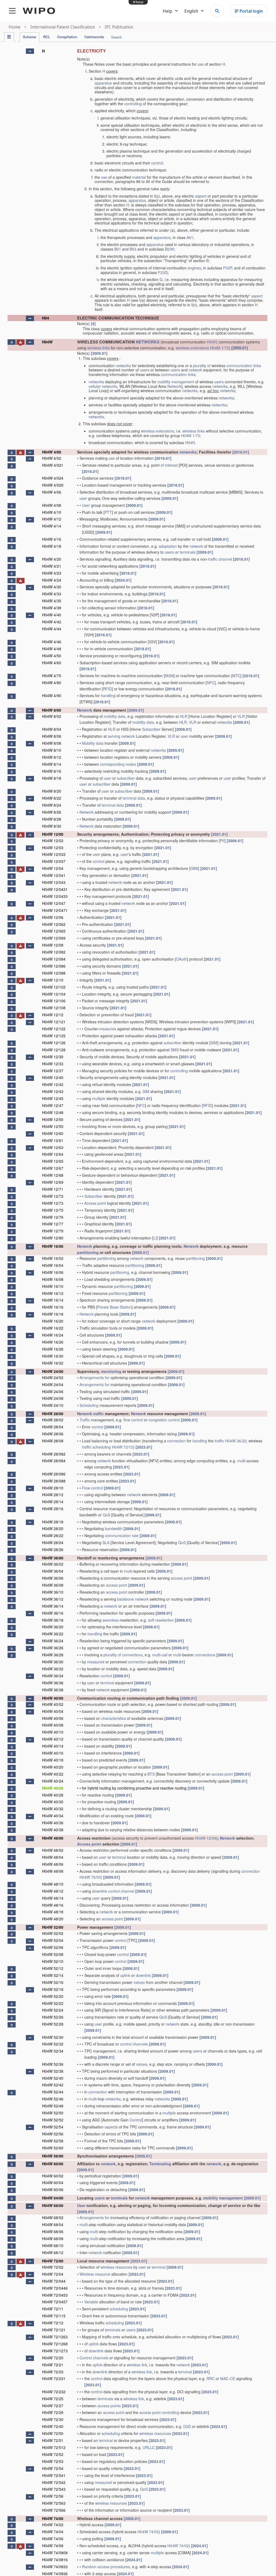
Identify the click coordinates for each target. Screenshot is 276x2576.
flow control (133, 1420)
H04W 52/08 (53, 1954)
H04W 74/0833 (55, 2567)
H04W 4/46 (52, 642)
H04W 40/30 (53, 1802)
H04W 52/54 (53, 2127)
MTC (236, 676)
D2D (187, 2426)
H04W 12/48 (53, 1112)
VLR (241, 716)
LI (155, 1238)
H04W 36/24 (53, 1641)
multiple (99, 1098)
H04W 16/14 (53, 1300)
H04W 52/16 (53, 1982)
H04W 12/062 (54, 924)
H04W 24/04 (53, 1384)
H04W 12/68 (53, 1175)
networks (123, 366)
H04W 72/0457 (55, 2302)
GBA (194, 868)
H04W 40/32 (53, 1809)
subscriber (126, 778)
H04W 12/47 (53, 1105)
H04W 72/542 (54, 2482)
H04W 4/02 (52, 458)
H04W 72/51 (53, 2440)
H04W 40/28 (53, 1795)
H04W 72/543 (54, 2489)
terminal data (134, 798)
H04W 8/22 (52, 798)
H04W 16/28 (53, 1349)
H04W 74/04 (53, 2532)
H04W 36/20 (53, 1627)
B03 (133, 249)
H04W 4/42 (52, 622)
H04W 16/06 (53, 1272)
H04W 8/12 (52, 757)
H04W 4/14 (52, 526)
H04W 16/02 (53, 1258)
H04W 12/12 (53, 1015)
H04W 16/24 (53, 1335)
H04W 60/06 (53, 2190)
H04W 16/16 (53, 1307)
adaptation (168, 546)
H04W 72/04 (53, 2274)
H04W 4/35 (52, 601)
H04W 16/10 (53, 1286)
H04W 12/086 (54, 966)
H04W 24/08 (53, 1398)
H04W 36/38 (53, 1690)
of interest (169, 465)
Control (136, 2120)
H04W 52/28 (53, 2024)
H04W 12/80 (53, 1238)
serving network (121, 736)
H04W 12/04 (53, 868)
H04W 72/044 (54, 2281)
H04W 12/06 (53, 917)
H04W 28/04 (53, 1427)
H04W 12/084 (54, 959)
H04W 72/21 (53, 2365)
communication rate (122, 1535)
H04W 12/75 (53, 1210)
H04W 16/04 (53, 1265)
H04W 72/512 (54, 2447)
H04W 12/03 (53, 848)
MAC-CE (228, 2378)
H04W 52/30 (53, 2037)
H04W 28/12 (53, 1495)
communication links (244, 366)
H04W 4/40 (52, 615)
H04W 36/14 (53, 1606)
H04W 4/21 (52, 566)
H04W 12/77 (53, 1224)
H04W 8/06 (52, 736)
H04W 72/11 (53, 2309)
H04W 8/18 (52, 778)
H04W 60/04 (53, 2183)
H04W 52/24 (53, 2010)
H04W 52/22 (53, 2003)
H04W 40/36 (53, 1823)
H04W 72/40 (53, 2426)
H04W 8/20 (52, 791)
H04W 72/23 (53, 2372)
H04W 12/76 (53, 1217)
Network (174, 386)
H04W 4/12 (52, 519)
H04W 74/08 (53, 2546)
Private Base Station (114, 1307)
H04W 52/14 (53, 1975)
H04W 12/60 (53, 1133)
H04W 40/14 (53, 1746)
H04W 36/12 (53, 1599)
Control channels (94, 2358)
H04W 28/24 (53, 1542)
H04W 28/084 (54, 1461)
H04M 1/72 (219, 348)
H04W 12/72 (53, 1196)
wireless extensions (192, 348)
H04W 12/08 (53, 945)
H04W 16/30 (53, 1356)
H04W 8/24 (52, 805)
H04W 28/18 (53, 1522)
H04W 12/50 (53, 1119)
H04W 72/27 (53, 2406)
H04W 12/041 (54, 875)
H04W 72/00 (53, 2261)
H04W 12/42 (53, 1084)
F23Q (163, 272)
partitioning (88, 1252)
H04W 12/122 (54, 1029)
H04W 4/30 (52, 587)
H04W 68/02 (53, 2217)
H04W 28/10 (53, 1488)
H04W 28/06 (53, 1434)
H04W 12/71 (53, 1189)
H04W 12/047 (54, 903)
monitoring (111, 1371)
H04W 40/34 (53, 1816)
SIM (214, 1043)
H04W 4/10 (52, 512)
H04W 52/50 (53, 2113)
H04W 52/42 (53, 2085)
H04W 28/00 (53, 1414)
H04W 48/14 (53, 1898)
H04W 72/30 (53, 2419)
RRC (211, 2378)
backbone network (133, 1599)
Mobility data (93, 743)
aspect (201, 196)
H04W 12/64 (53, 1154)
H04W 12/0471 (55, 910)
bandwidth (114, 1528)
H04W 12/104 (54, 994)
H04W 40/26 (53, 1788)
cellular (95, 386)
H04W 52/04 (53, 1940)
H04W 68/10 (53, 2245)
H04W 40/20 (53, 1767)
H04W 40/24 (53, 1781)
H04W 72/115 (54, 2316)
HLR (184, 716)
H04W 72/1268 (55, 2344)
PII (222, 841)
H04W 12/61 (53, 1140)
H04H (212, 342)
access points (109, 2406)
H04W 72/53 (53, 2461)
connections (132, 1655)
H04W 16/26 (53, 1342)
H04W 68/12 (53, 2252)
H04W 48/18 (53, 1912)
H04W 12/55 (53, 1126)
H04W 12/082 (54, 952)
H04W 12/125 (54, 1036)
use (201, 64)
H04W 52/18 (53, 1989)
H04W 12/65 (53, 1161)
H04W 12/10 (53, 980)
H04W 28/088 (54, 1481)
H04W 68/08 (53, 2238)
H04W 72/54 (53, 2468)
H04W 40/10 (53, 1732)
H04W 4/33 (52, 594)
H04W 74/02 (53, 2525)
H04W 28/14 (53, 1502)
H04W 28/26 (53, 1549)
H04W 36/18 (53, 1620)
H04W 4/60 (52, 663)
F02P (227, 268)
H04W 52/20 (53, 1996)
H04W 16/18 (53, 1314)
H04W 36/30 (53, 1662)
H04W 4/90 (52, 695)
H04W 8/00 (52, 710)
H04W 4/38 (52, 608)
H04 (46, 318)
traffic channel (220, 559)
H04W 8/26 (52, 812)
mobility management (176, 382)
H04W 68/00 (53, 2205)
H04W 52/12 (53, 1968)
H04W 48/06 (53, 1864)
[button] (30, 51)
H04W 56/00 (53, 2156)
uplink (125, 1975)
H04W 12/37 (53, 1071)
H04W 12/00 (53, 834)
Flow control (92, 1488)
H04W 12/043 (54, 882)
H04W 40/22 (53, 1774)
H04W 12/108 (54, 1008)
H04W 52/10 (53, 1961)
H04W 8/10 (52, 750)
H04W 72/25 (53, 2399)
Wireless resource (95, 2274)
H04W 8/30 (52, 826)
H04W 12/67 (53, 1168)
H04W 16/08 (53, 1279)
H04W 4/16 (52, 539)
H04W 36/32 (53, 1669)
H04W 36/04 (53, 1571)
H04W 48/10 (53, 1884)
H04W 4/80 (52, 683)
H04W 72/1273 (55, 2351)
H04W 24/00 (53, 1371)
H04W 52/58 (53, 2141)
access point (182, 1578)
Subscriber (151, 729)
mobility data (115, 716)
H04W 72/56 (53, 2496)
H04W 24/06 (53, 1391)
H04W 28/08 (53, 1441)
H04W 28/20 (53, 1528)
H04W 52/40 (53, 2078)
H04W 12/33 (53, 1064)
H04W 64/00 (53, 2198)
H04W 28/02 (53, 1420)
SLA (106, 1542)
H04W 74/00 (53, 2518)
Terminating (160, 2164)
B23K (170, 249)
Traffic (85, 1420)
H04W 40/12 (53, 1739)
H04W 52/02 (53, 1933)
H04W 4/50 (52, 656)
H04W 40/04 (53, 1711)
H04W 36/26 (53, 1648)
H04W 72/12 (123, 1447)
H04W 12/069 (54, 938)
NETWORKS (148, 342)
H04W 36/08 (53, 1585)
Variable (91, 2302)
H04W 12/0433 (55, 896)
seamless (111, 1620)
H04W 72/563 (54, 2503)
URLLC (149, 2447)
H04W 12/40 (53, 1077)
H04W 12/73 (53, 1203)
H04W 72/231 (54, 2378)
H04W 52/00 (53, 1927)
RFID (107, 689)
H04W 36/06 (53, 1578)
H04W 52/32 (53, 2044)
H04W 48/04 (53, 1857)
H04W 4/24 (52, 580)
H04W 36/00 (53, 1558)
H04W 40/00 (53, 1698)
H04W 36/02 (53, 1564)
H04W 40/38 (53, 1830)
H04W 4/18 (52, 546)
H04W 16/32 (53, 1363)
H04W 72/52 (53, 2454)
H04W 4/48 (52, 649)
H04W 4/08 (52, 505)
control (157, 163)
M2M (169, 676)
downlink (100, 1891)
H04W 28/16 (53, 1509)
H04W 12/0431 (55, 889)
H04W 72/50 (53, 2433)
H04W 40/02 (53, 1704)
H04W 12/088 (54, 973)
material (139, 177)
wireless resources (116, 2267)
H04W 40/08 (53, 1725)
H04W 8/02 (52, 716)
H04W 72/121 (54, 2330)
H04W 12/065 (54, 931)
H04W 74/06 (53, 2539)
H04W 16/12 (53, 1293)
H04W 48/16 (53, 1905)
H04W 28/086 (54, 1474)
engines (194, 268)
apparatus (103, 83)
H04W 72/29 (53, 2412)
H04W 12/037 (54, 861)
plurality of (202, 366)
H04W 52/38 (53, 2071)
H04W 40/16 (53, 1753)
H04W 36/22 (236, 1441)
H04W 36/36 (53, 1683)
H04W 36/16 (53, 1613)
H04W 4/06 (52, 492)
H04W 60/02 (53, 2176)
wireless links (99, 348)
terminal (107, 1683)
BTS (151, 1774)
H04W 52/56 (53, 2134)
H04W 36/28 (53, 1655)
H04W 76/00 (90, 1877)
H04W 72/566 (54, 2510)
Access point (95, 1203)
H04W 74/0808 (55, 2553)
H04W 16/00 (53, 1246)
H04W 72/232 (54, 2392)
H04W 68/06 (53, 2231)
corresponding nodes (118, 764)
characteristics (114, 1718)
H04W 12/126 (54, 1043)
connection (176, 1441)
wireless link (137, 2365)
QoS (106, 1515)
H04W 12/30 (53, 1057)
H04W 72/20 (53, 2358)
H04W (47, 342)
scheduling (102, 1447)
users (145, 370)
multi (241, 1461)
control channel (121, 1891)
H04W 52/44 (53, 2092)
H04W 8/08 (52, 743)
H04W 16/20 (53, 1321)
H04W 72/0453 (55, 2295)
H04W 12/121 (54, 1022)
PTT (108, 512)
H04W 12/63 (53, 1147)
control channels (134, 2044)
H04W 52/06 (53, 1947)
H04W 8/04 (52, 729)
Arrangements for (94, 1377)
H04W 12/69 (53, 1182)
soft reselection (161, 1620)
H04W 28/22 (53, 1535)
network (195, 370)
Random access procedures (106, 2567)
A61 (190, 237)
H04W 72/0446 (55, 2288)
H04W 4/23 (52, 573)
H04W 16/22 (53, 1328)
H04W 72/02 (53, 2267)
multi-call (160, 1655)
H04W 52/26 (53, 2017)
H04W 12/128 (54, 1050)
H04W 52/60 (53, 2148)
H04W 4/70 (52, 676)
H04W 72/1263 (55, 2337)
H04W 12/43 (53, 1091)
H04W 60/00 (53, 2164)
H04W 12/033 (54, 854)
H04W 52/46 (53, 2099)
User (86, 505)
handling (108, 695)
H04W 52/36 (53, 2064)
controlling (133, 104)
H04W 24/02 (53, 1377)
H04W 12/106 (54, 1001)
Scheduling (89, 1405)
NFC (211, 683)
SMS (175, 1050)
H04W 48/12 (53, 1891)
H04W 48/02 (53, 1850)
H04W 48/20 (53, 1919)
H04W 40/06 (53, 1718)
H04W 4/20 (52, 559)
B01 (118, 249)
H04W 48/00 (53, 1838)
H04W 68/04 (53, 2224)
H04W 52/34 (53, 2051)
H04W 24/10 (53, 1405)
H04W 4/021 (53, 465)
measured (96, 1662)
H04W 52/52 (53, 2120)
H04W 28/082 (54, 1454)
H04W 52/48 (53, 2106)
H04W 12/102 (54, 987)
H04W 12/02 (53, 841)
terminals (188, 552)
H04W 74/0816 (55, 2560)
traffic (99, 1414)
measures (108, 1029)
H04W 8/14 (52, 764)
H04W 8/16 (52, 771)
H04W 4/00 (52, 452)
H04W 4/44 (52, 629)
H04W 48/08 (53, 1871)
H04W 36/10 (53, 1592)
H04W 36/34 (53, 1676)
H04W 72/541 (54, 2475)
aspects (111, 2127)
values (139, 1982)
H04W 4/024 (53, 478)
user (83, 498)
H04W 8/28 (52, 819)
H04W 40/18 (53, 1760)
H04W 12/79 (53, 1231)
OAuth (181, 959)
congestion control (164, 1420)
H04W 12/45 (53, 1098)
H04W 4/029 (53, 485)
